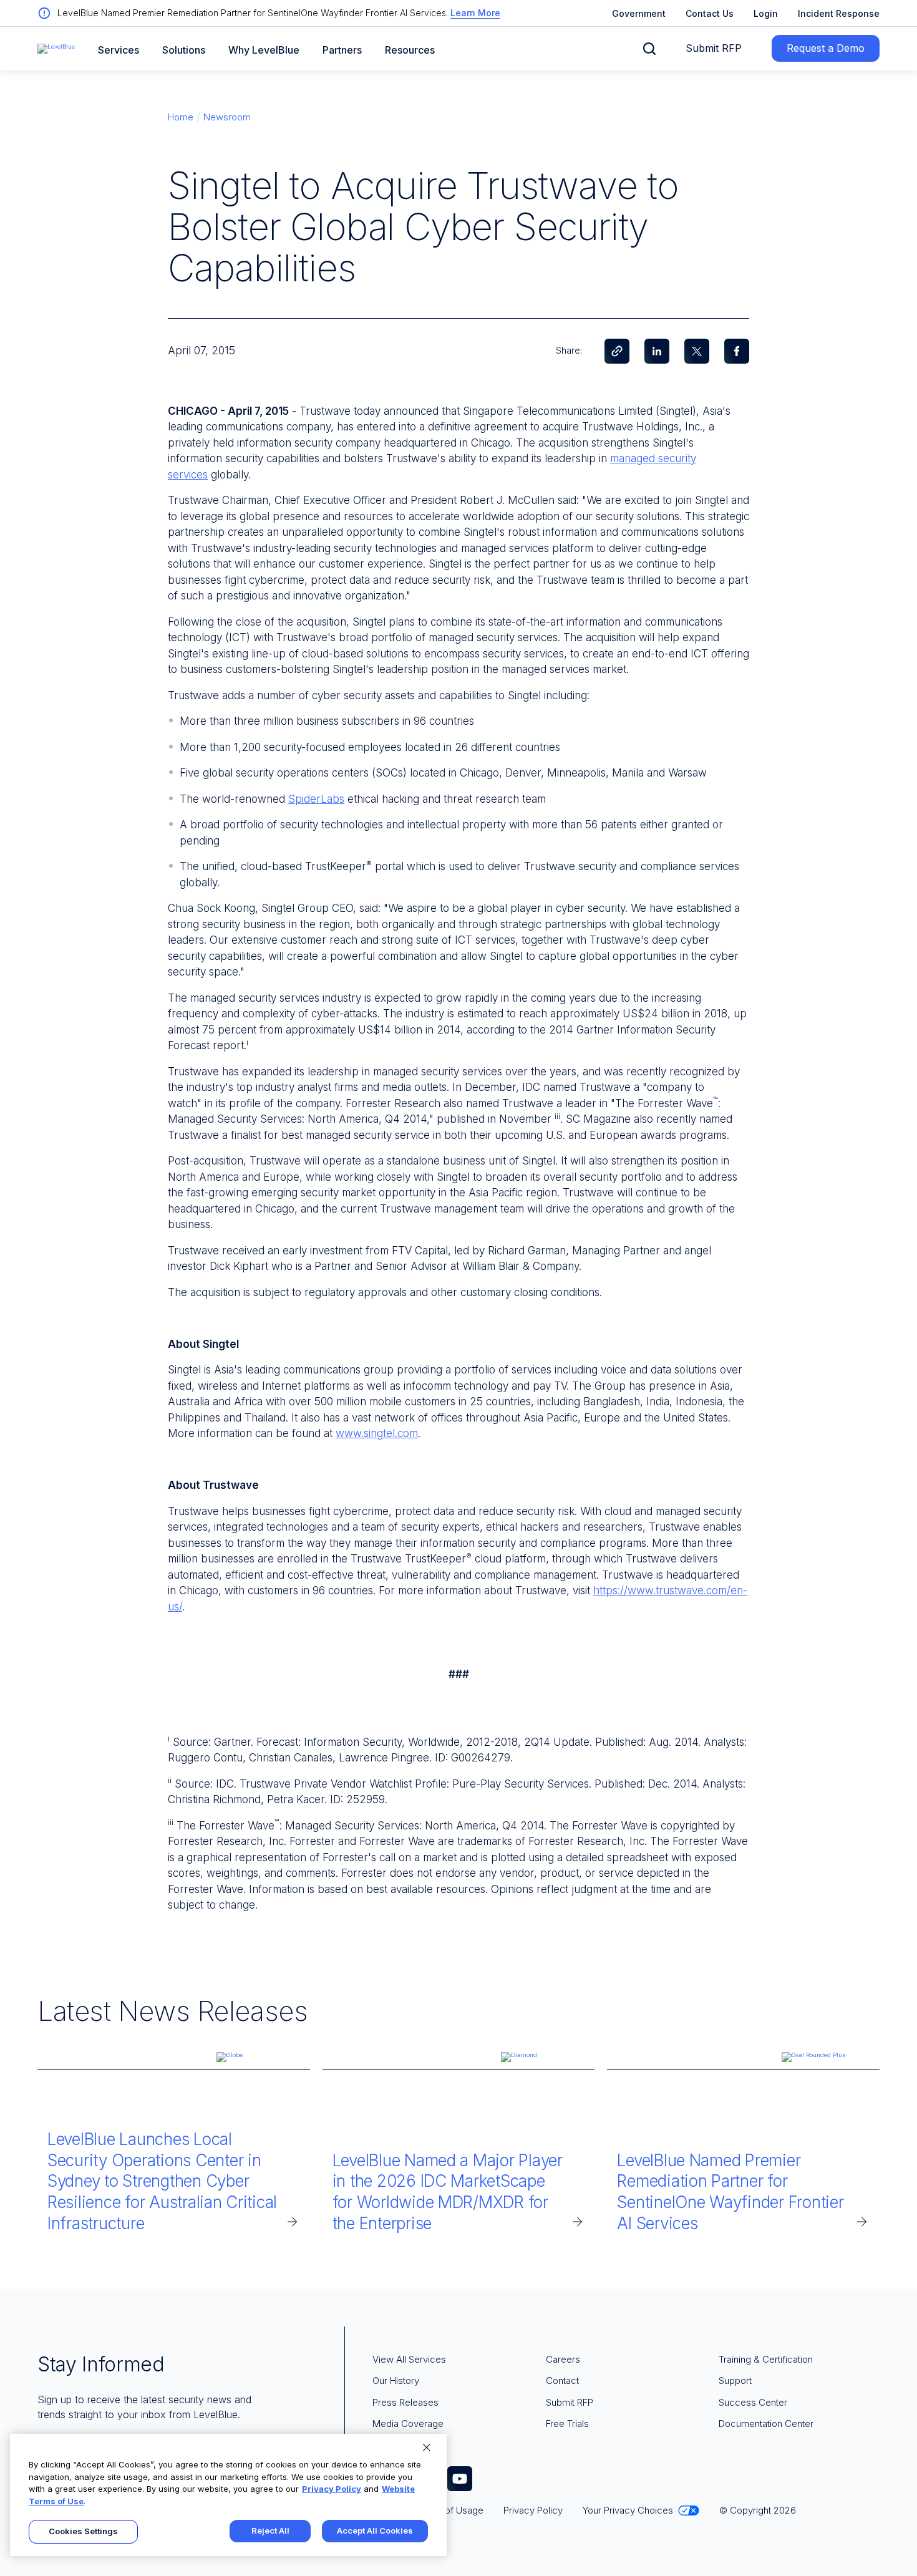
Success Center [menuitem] (753, 2402)
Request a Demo (826, 48)
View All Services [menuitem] (409, 2359)
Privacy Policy (332, 2489)
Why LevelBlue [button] (264, 50)
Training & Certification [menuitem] (766, 2359)
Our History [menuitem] (396, 2380)
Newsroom (227, 117)
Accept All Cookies (375, 2530)
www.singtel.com (377, 1433)
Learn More (475, 13)
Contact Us (710, 13)
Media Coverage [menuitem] (408, 2423)
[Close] (427, 2448)
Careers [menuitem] (563, 2359)
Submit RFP (714, 48)
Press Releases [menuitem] (405, 2402)
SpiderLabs (316, 799)
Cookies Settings (83, 2531)
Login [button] (766, 13)
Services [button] (119, 50)
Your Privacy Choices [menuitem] (628, 2510)
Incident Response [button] (839, 13)
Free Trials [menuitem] (567, 2423)
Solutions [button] (184, 50)
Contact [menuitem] (562, 2380)
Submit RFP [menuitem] (570, 2402)
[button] (649, 49)
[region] (228, 2495)
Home (181, 117)
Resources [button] (410, 50)
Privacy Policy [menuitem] (533, 2510)
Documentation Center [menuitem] (766, 2423)
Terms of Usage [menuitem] (449, 2510)
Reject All (270, 2530)
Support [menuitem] (735, 2380)
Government (639, 13)
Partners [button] (342, 50)
